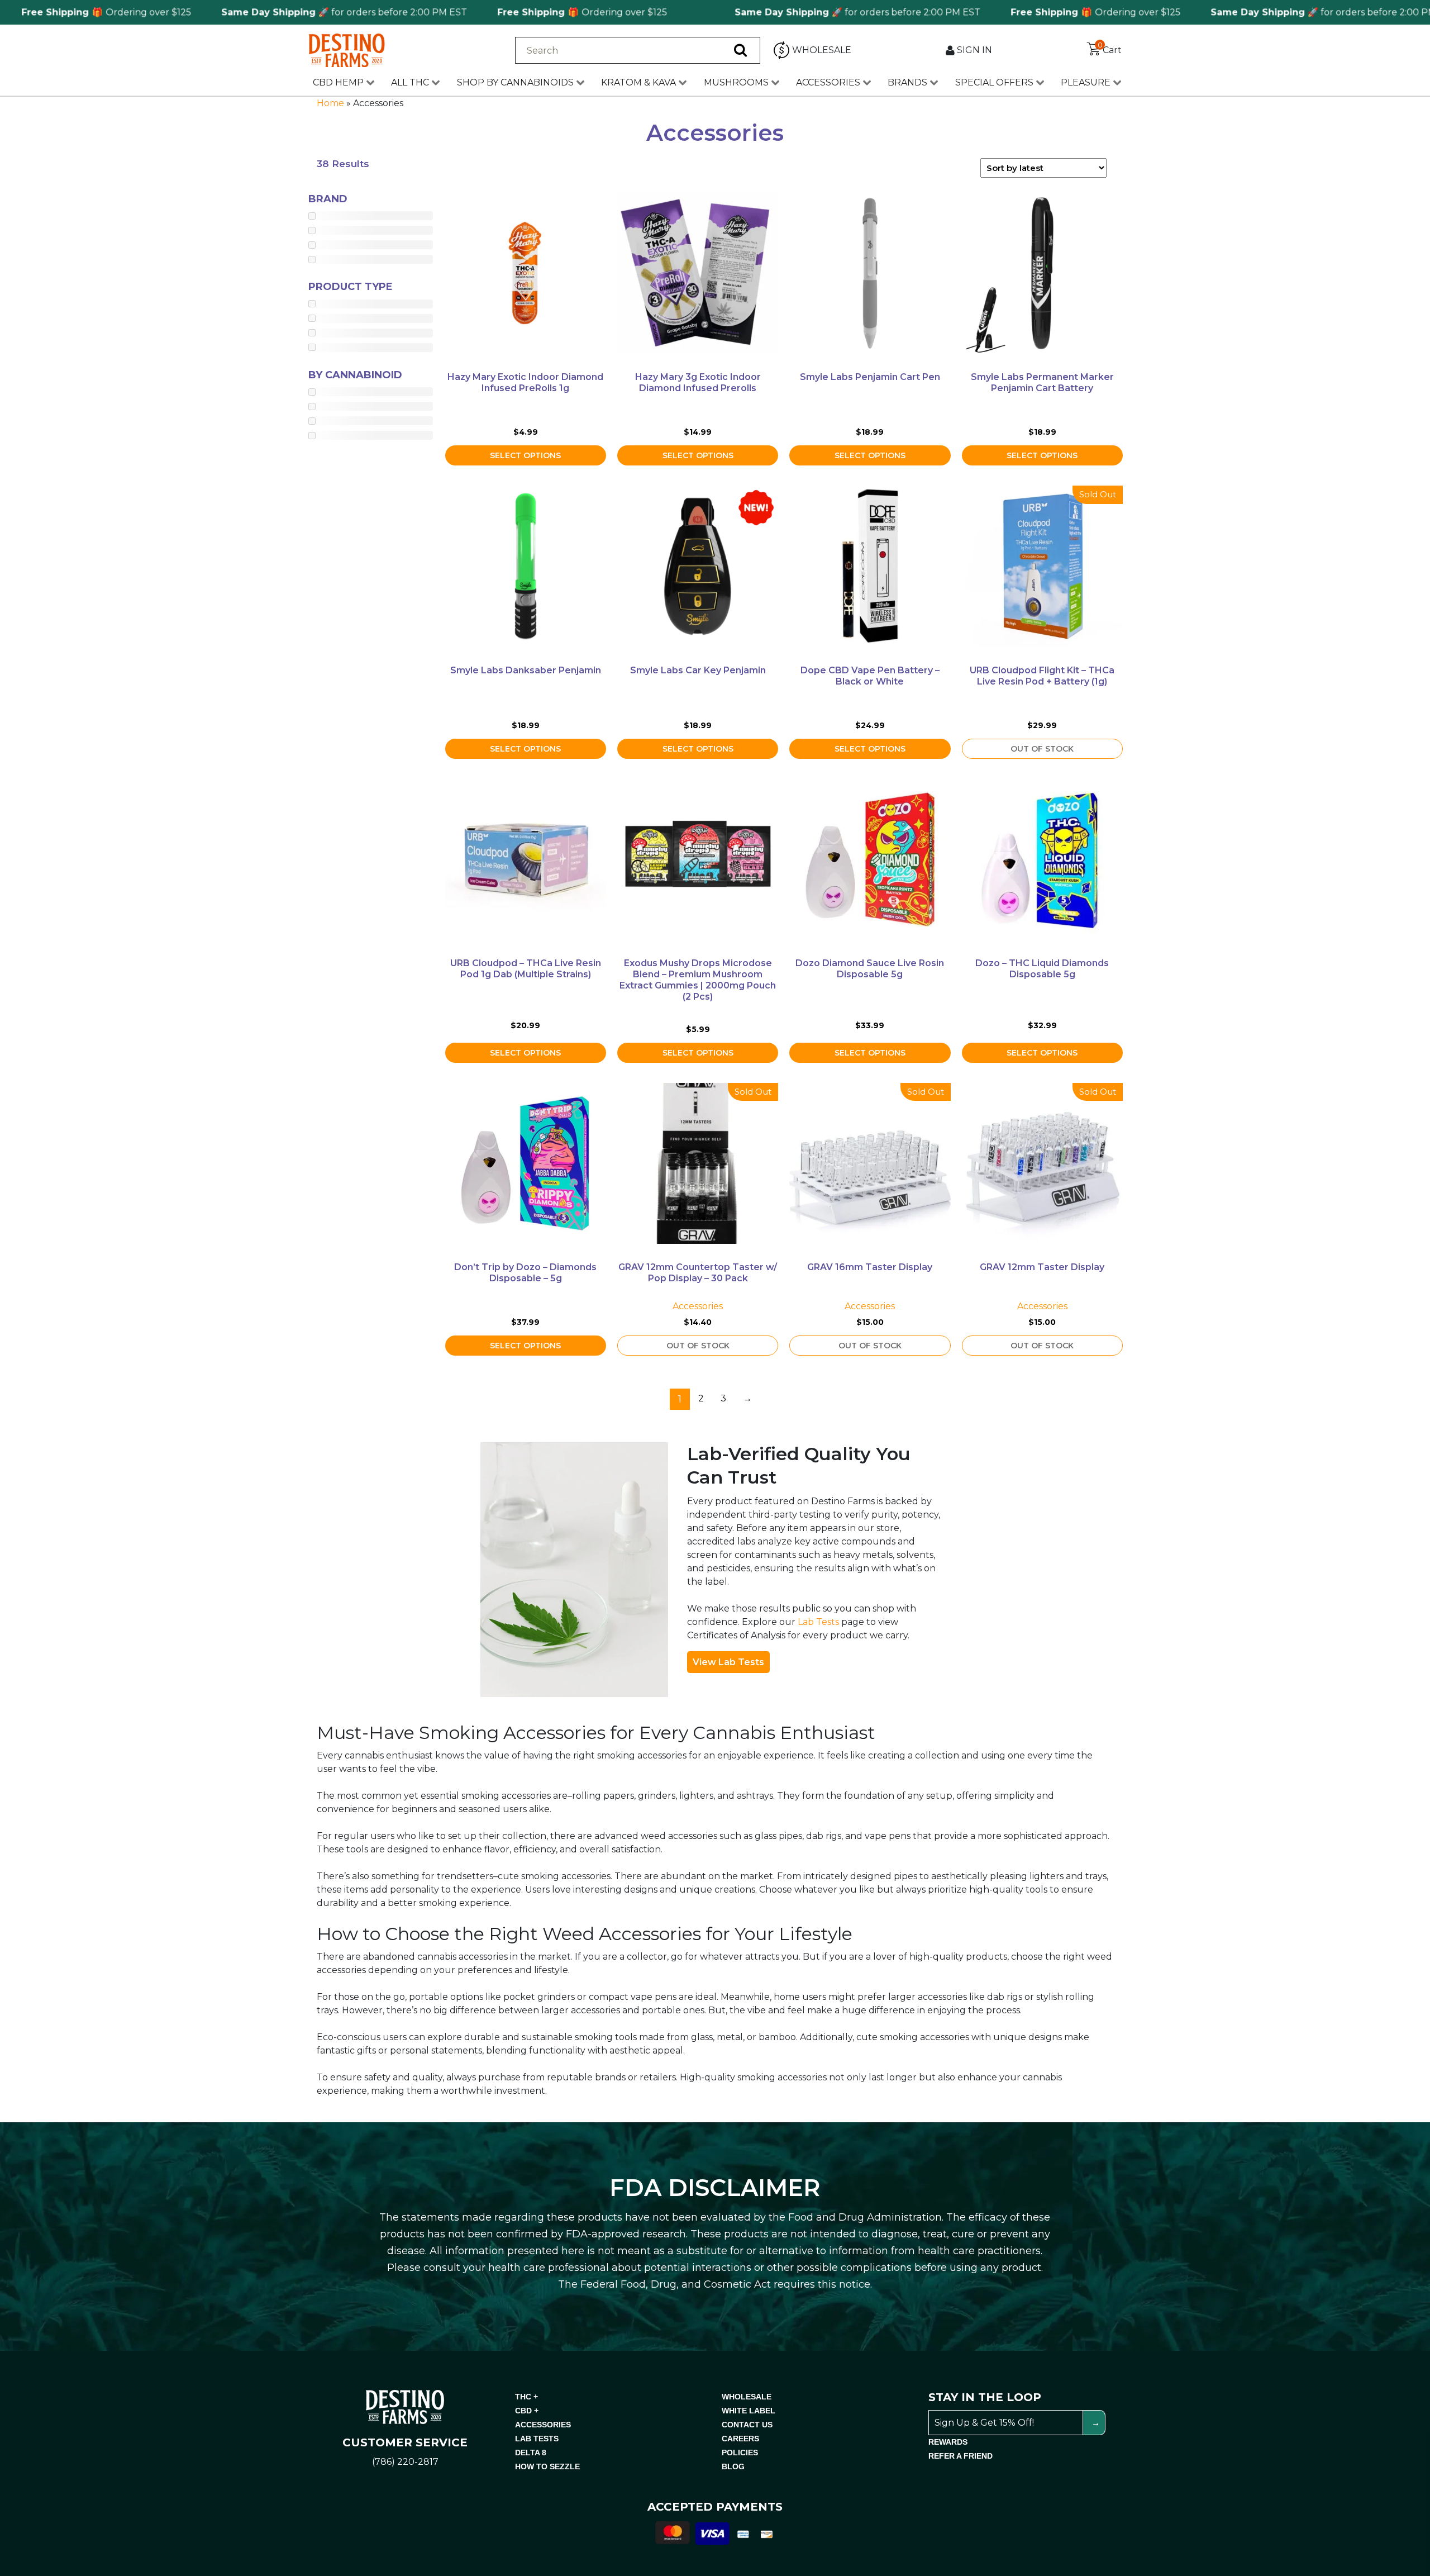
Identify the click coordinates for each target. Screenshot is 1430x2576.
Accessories (828, 82)
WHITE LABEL (749, 2411)
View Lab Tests (728, 1662)
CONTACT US (747, 2425)
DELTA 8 (531, 2453)
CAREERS (740, 2439)
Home (330, 103)
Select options (525, 455)
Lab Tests (818, 1622)
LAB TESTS (537, 2439)
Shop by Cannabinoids (515, 82)
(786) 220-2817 (405, 2462)
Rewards (948, 2442)
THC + (526, 2397)
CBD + (527, 2411)
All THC (410, 82)
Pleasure (1086, 82)
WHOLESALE (747, 2397)
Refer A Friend (961, 2456)
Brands (907, 82)
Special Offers (994, 82)
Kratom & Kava (638, 82)
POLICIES (740, 2453)
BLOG (733, 2466)
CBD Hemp (338, 82)
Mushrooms (736, 82)
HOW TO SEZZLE (547, 2466)
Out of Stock (1042, 749)
